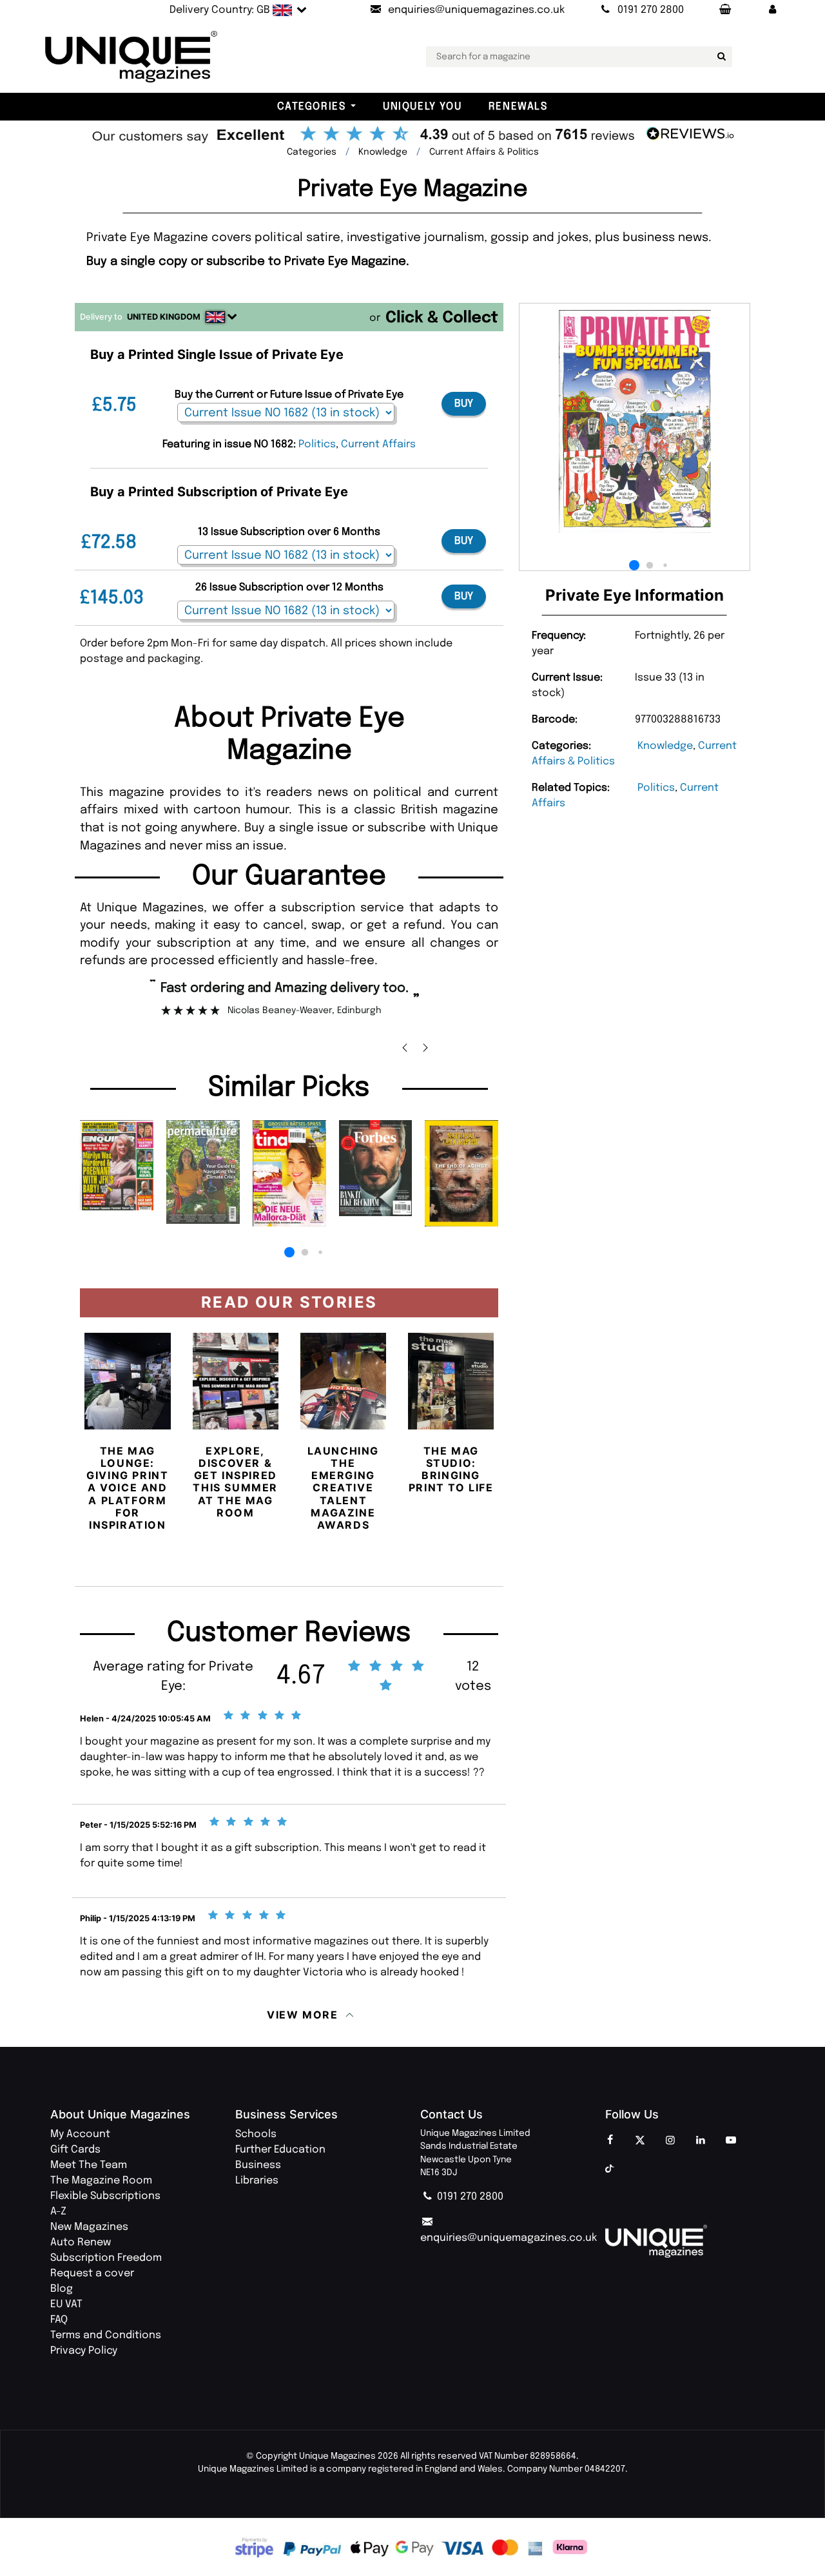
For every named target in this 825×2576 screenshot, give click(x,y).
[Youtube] (731, 2141)
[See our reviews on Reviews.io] (412, 135)
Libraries (257, 2181)
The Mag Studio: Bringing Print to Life (451, 1469)
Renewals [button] (518, 107)
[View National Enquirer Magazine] (117, 1165)
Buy (464, 404)
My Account (80, 2134)
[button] (773, 10)
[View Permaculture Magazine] (203, 1172)
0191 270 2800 (469, 2197)
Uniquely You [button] (422, 107)
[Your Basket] (724, 10)
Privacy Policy (84, 2351)
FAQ (59, 2320)
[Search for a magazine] (720, 57)
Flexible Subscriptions (105, 2196)
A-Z (58, 2212)
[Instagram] (670, 2141)
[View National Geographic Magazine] (461, 1173)
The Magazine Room (101, 2181)
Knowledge (665, 746)
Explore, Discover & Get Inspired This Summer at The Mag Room (235, 1482)
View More (302, 2015)
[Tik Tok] (610, 2169)
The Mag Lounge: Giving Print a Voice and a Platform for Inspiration (127, 1488)
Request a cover (92, 2273)
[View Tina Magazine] (289, 1173)
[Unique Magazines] (690, 2241)
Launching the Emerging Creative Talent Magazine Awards (343, 1488)
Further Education (280, 2150)
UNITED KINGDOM (164, 317)
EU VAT (66, 2304)
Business (258, 2165)
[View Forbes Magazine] (376, 1168)
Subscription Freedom (106, 2258)
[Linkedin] (701, 2141)
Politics (656, 788)
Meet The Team (89, 2165)
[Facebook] (610, 2141)
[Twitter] (640, 2141)
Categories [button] (311, 107)
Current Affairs (378, 444)
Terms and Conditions (106, 2335)
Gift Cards (75, 2150)
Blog (62, 2289)
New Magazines (89, 2227)
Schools (256, 2134)
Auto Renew (81, 2242)
